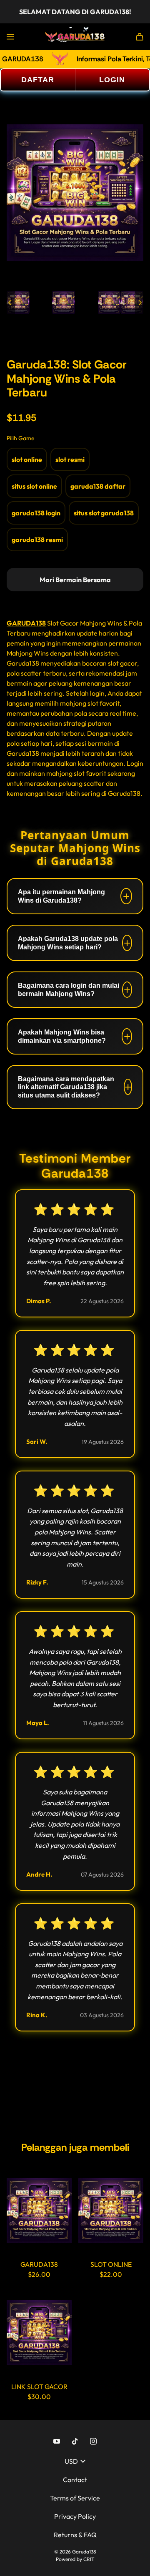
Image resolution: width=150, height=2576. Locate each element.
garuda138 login (36, 513)
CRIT (89, 2559)
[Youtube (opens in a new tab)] (57, 2441)
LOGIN (112, 80)
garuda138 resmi (37, 540)
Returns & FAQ (75, 2535)
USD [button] (71, 2461)
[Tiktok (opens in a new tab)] (75, 2441)
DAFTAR (38, 80)
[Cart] (140, 37)
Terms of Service (75, 2498)
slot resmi (70, 459)
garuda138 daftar (98, 486)
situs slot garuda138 (104, 513)
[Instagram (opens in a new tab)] (93, 2441)
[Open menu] (10, 37)
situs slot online (34, 486)
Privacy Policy (75, 2516)
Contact (75, 2480)
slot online (27, 459)
